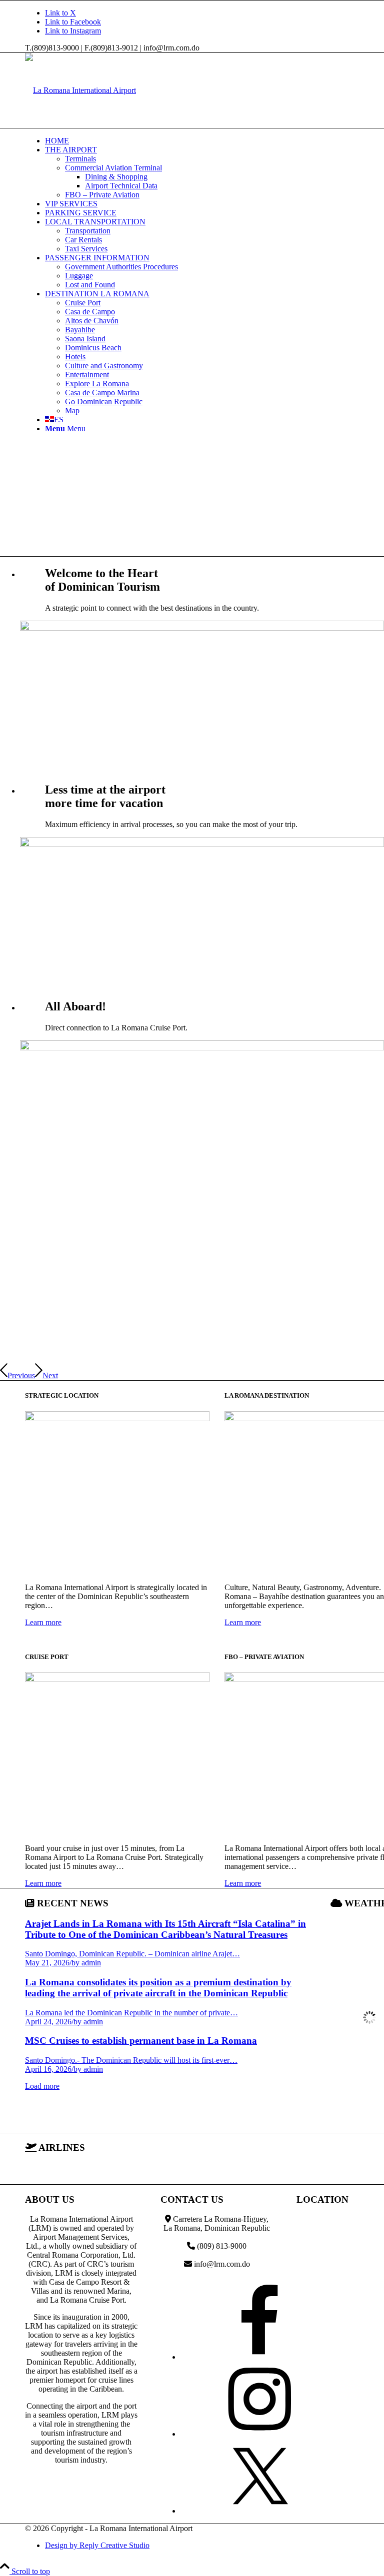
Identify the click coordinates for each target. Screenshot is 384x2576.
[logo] (80, 90)
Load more (42, 2086)
